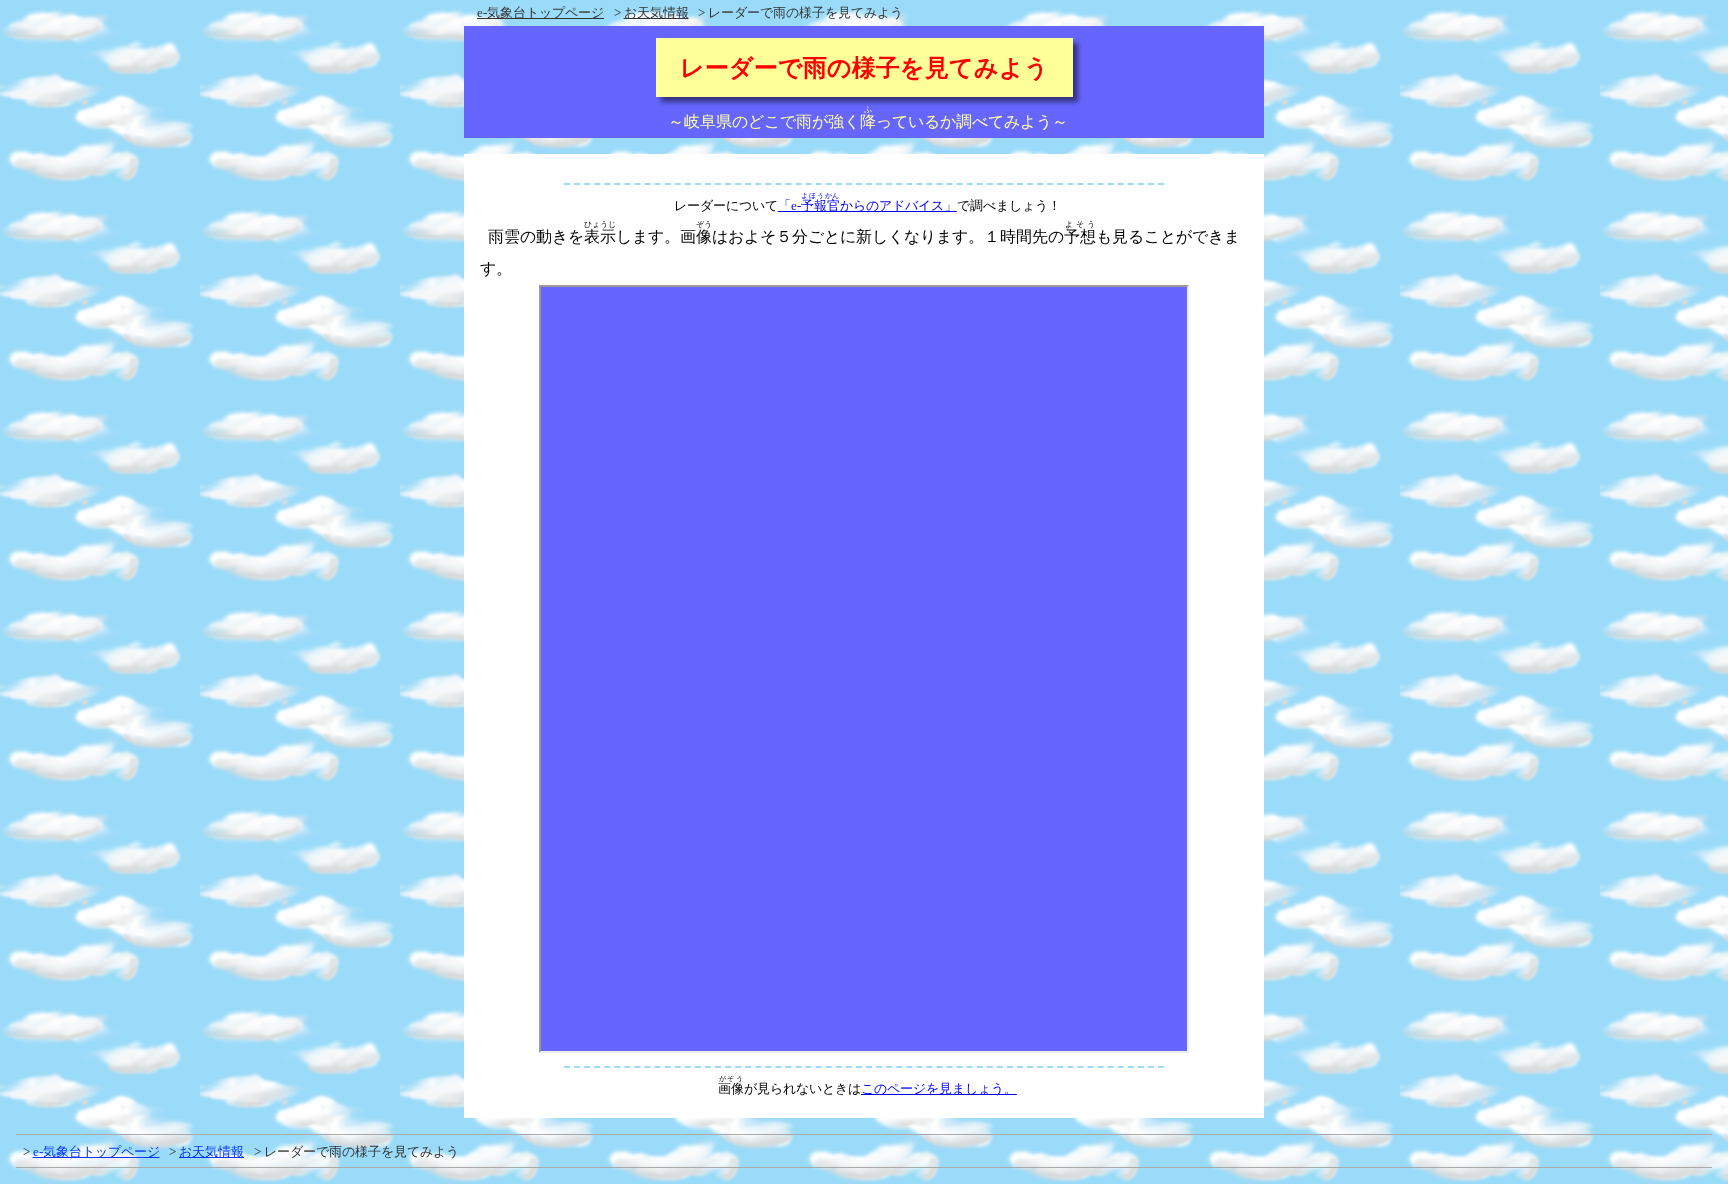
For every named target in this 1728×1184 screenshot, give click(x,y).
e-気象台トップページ (540, 12)
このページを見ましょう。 (939, 1088)
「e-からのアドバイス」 (867, 205)
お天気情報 (656, 12)
